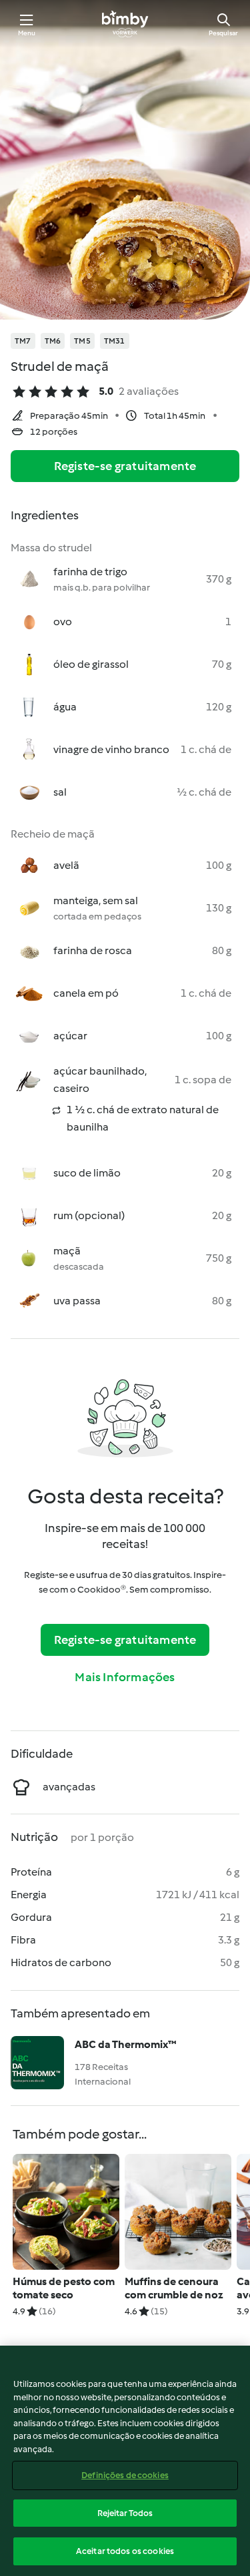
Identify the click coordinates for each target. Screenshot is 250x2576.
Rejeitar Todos (125, 2513)
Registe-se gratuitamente (125, 466)
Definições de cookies (125, 2475)
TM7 (23, 341)
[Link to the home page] (125, 24)
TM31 (115, 341)
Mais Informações (125, 1677)
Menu (27, 33)
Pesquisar (223, 33)
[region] (125, 2461)
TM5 (82, 341)
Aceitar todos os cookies (125, 2551)
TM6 (53, 341)
